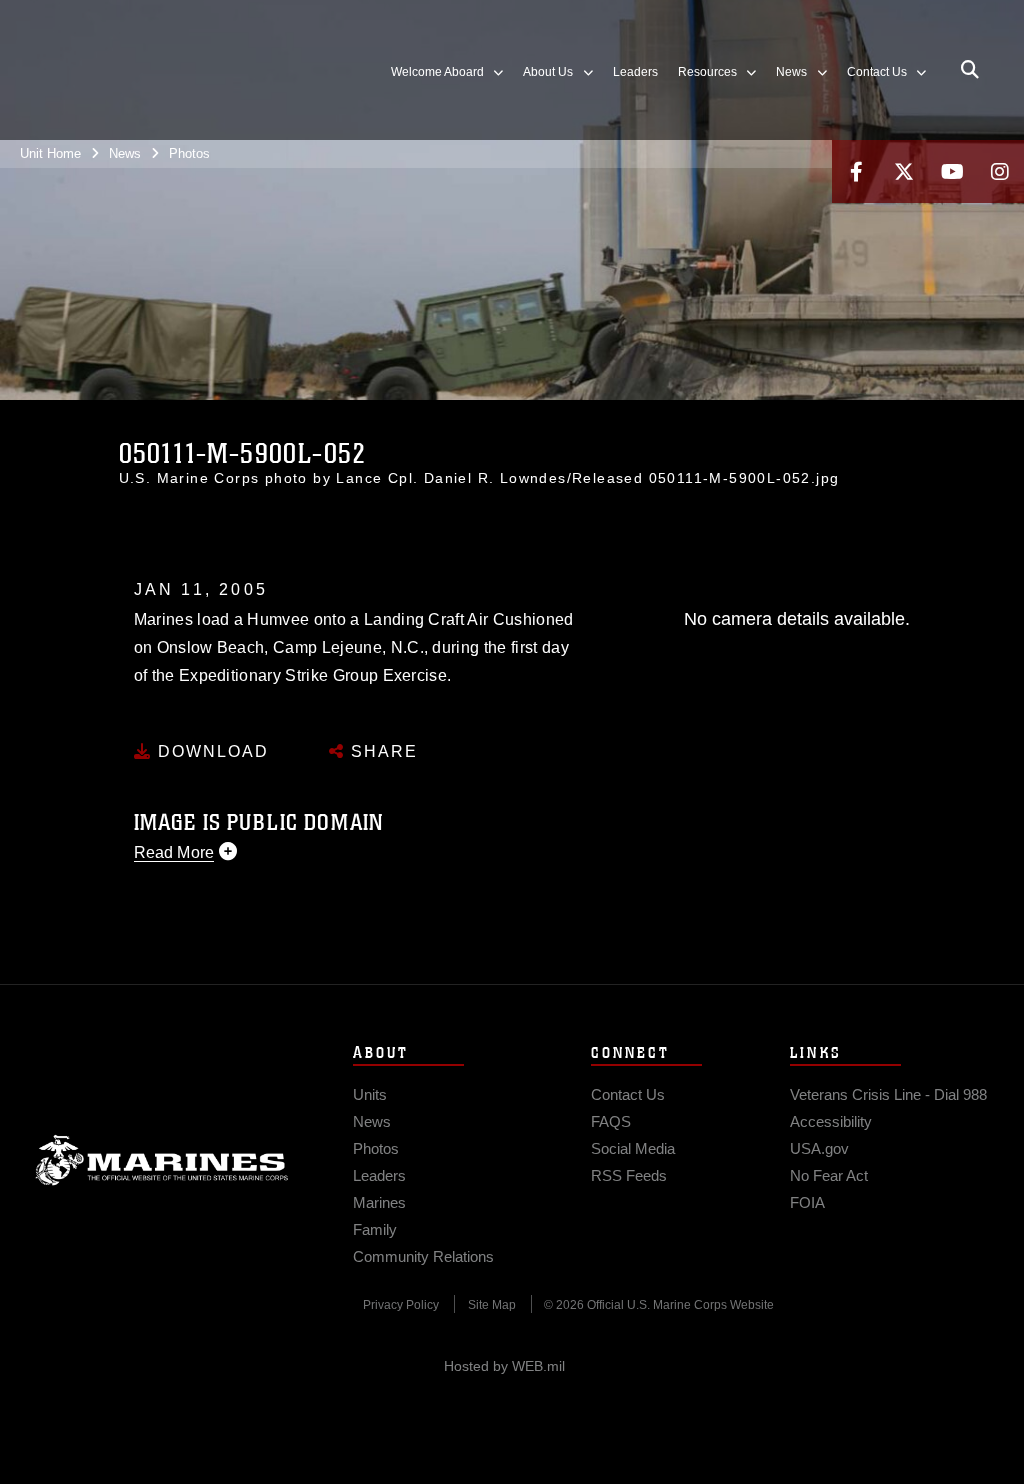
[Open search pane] (970, 70)
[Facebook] (856, 171)
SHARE (381, 751)
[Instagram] (1000, 171)
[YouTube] (952, 171)
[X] (904, 171)
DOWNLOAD (210, 751)
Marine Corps (162, 1160)
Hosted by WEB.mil (504, 1366)
